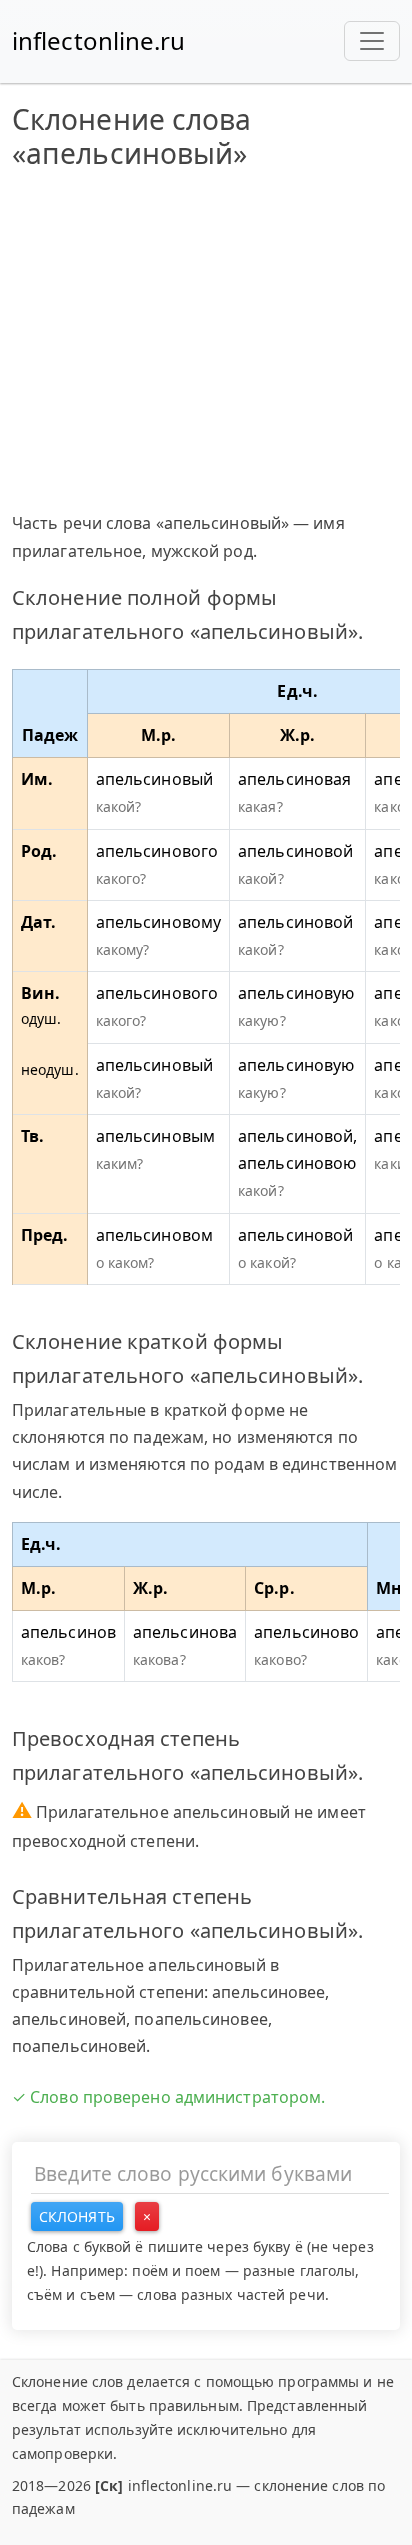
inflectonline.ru (99, 40)
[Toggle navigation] (372, 41)
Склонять (77, 2216)
